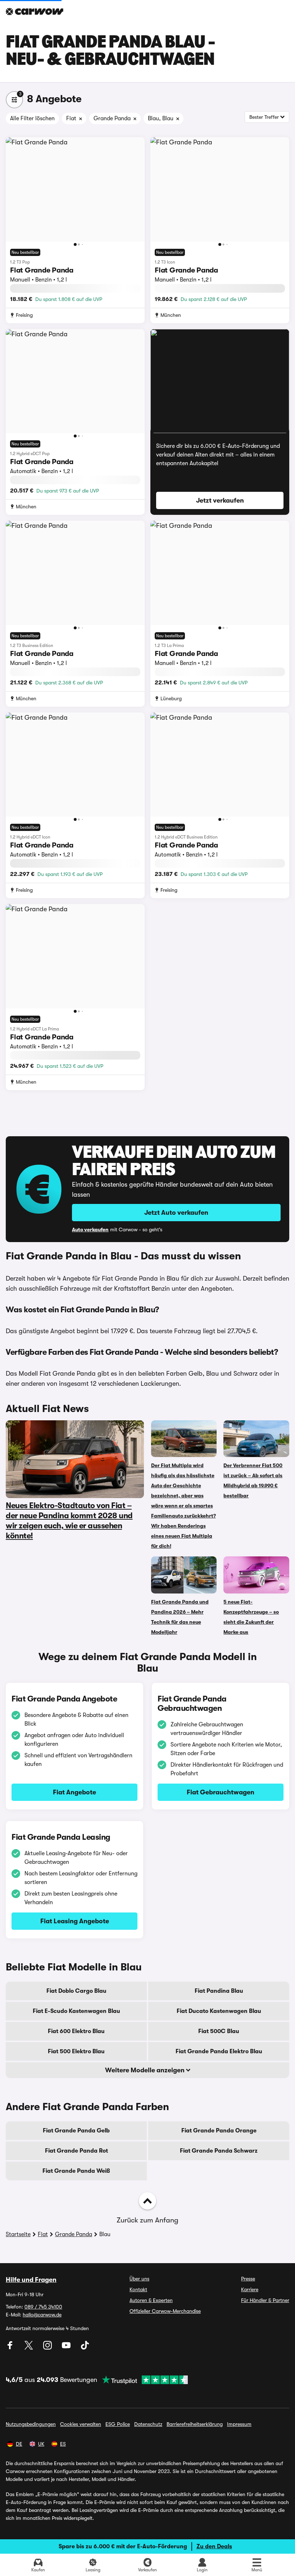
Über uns (139, 2279)
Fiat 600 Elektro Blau (76, 2031)
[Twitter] (29, 2348)
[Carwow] (35, 12)
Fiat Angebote (74, 1792)
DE (19, 2444)
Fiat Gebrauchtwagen (221, 1792)
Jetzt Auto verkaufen (176, 1213)
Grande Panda (74, 2234)
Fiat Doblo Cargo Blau (76, 1991)
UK (41, 2444)
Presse (248, 2279)
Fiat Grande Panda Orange (219, 2131)
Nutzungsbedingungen (31, 2424)
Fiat (43, 2234)
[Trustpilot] (142, 2380)
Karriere (250, 2289)
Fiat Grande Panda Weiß (76, 2171)
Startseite (18, 2234)
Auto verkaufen (90, 1229)
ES (63, 2444)
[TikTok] (85, 2348)
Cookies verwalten (81, 2424)
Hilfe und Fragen (31, 2280)
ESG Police (118, 2424)
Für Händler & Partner (265, 2300)
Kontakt (138, 2289)
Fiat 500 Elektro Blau (76, 2051)
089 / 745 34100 (43, 2307)
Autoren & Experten (151, 2300)
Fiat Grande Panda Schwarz (219, 2151)
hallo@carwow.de (42, 2315)
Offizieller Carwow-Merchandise (165, 2311)
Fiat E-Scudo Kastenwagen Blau (76, 2011)
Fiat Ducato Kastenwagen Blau (219, 2011)
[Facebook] (11, 2348)
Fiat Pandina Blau (219, 1991)
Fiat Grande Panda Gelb (76, 2131)
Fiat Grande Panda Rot (76, 2151)
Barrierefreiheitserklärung (195, 2424)
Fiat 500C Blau (219, 2031)
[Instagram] (48, 2348)
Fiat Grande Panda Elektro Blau (219, 2051)
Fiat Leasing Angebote (75, 1921)
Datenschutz (148, 2424)
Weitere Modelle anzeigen (146, 2070)
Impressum (239, 2424)
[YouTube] (67, 2348)
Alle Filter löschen (32, 118)
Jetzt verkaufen (220, 500)
